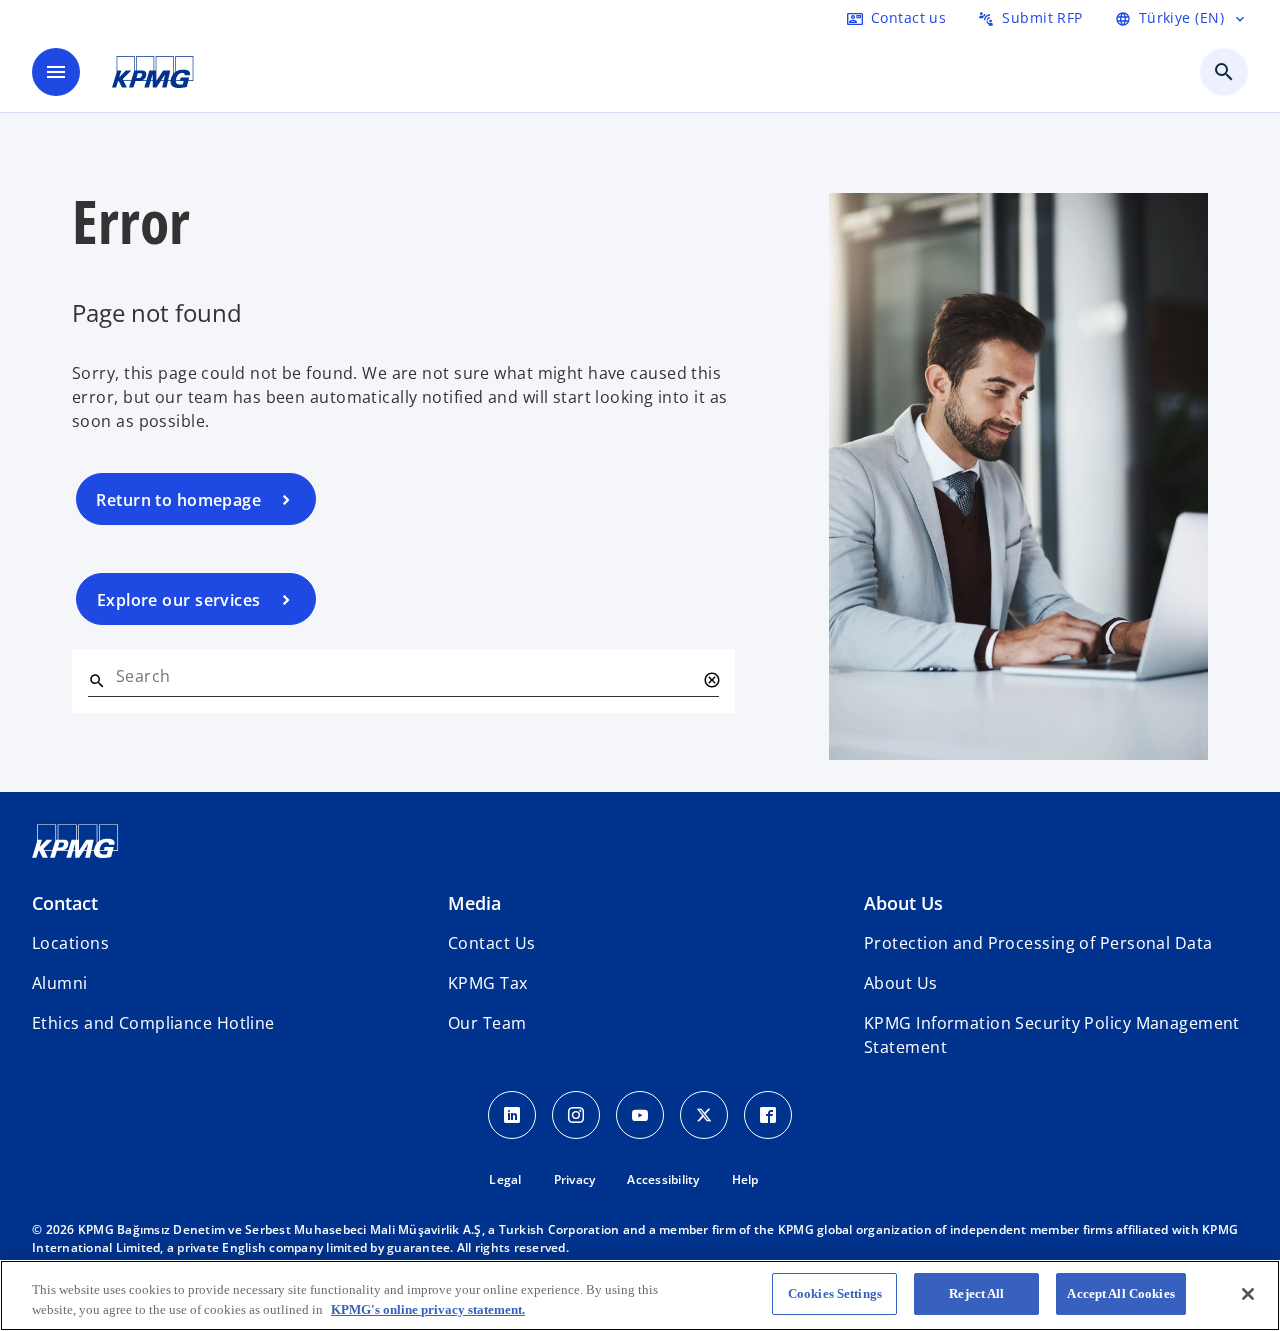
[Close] (1248, 1294)
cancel (711, 680)
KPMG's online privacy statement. (428, 1309)
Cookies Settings (835, 1293)
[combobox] (405, 676)
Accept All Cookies (1120, 1293)
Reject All (976, 1293)
